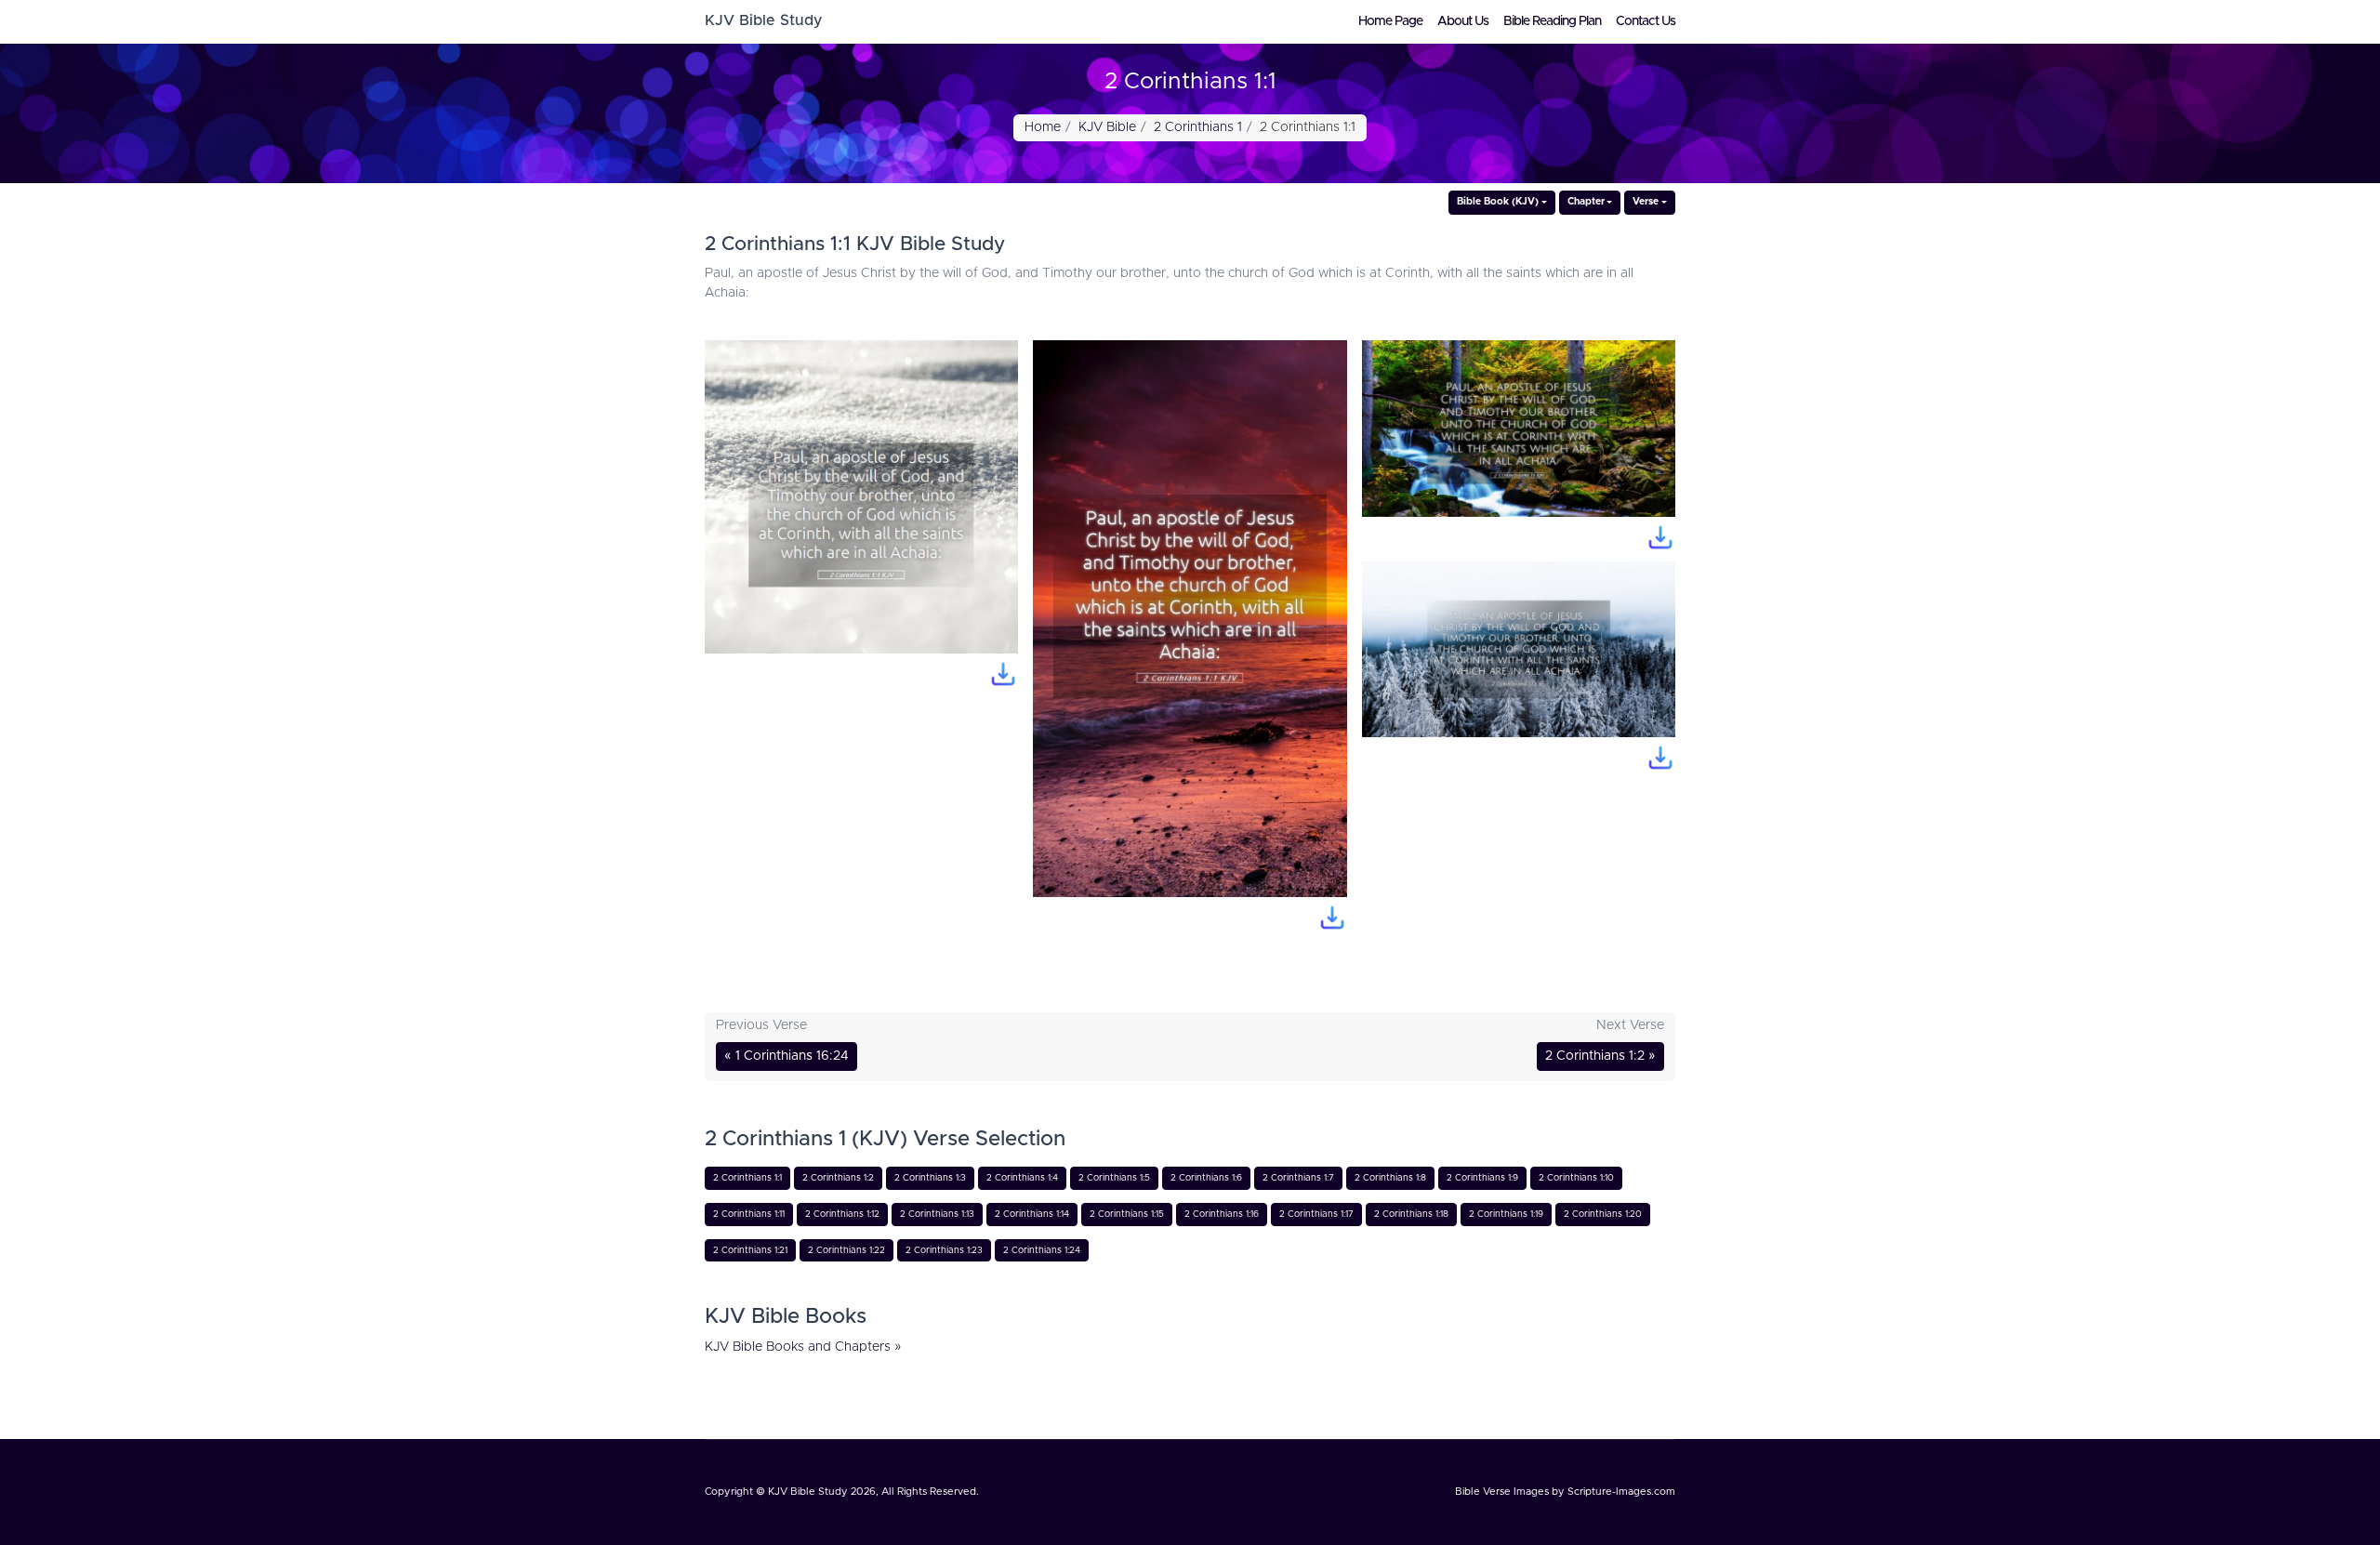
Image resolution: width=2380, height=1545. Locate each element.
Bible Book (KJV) (1498, 202)
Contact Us (1646, 21)
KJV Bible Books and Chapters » (803, 1347)
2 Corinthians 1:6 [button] (1206, 1178)
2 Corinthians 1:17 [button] (1316, 1214)
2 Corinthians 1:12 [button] (842, 1214)
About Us (1463, 21)
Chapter (1586, 202)
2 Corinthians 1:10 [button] (1576, 1178)
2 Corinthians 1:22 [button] (846, 1250)
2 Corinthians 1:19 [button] (1506, 1214)
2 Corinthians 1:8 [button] (1390, 1178)
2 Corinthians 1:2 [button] (838, 1178)
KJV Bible (1107, 127)
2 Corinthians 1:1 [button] (747, 1178)
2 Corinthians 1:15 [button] (1127, 1214)
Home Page (1390, 21)
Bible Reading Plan (1552, 21)
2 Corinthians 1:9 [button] (1482, 1178)
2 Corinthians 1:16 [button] (1222, 1214)
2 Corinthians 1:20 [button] (1603, 1214)
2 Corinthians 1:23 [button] (944, 1250)
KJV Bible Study (808, 1492)
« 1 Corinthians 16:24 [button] (787, 1056)
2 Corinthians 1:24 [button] (1042, 1250)
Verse (1646, 202)
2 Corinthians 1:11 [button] (749, 1214)
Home (1043, 127)
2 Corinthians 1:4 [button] (1022, 1178)
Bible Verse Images (1502, 1492)
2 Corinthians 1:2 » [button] (1600, 1056)
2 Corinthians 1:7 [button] (1298, 1178)
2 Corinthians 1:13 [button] (937, 1214)
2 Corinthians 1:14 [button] (1032, 1214)
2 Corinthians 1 (1198, 127)
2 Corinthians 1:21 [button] (750, 1250)
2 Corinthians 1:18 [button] (1411, 1214)
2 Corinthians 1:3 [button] (930, 1178)
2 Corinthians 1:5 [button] (1114, 1178)
